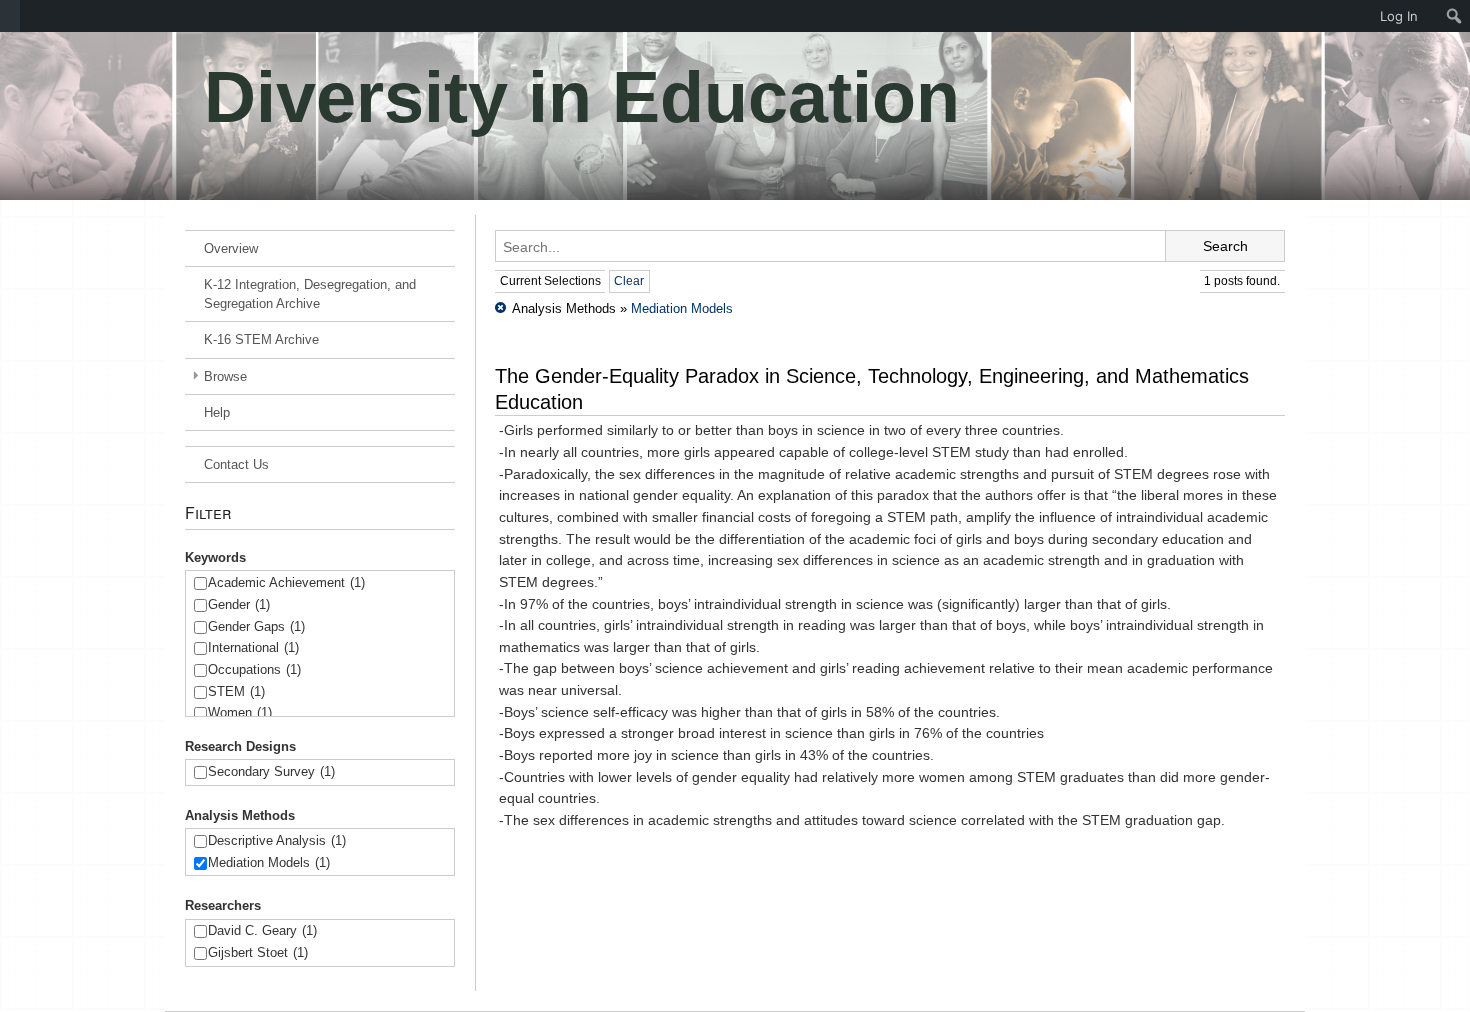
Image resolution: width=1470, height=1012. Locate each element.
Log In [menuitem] (1399, 16)
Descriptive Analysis (277, 840)
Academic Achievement (286, 582)
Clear (629, 281)
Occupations (254, 669)
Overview (231, 248)
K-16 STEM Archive (261, 339)
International (253, 647)
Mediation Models (269, 862)
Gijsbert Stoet (258, 952)
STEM (236, 691)
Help (217, 412)
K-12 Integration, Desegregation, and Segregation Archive (310, 294)
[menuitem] (10, 16)
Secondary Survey (271, 771)
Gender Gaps (256, 626)
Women (240, 712)
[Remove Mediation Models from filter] (500, 308)
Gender (239, 604)
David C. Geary (262, 930)
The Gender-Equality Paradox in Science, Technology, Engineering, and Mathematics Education (872, 389)
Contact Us (236, 464)
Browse (225, 376)
